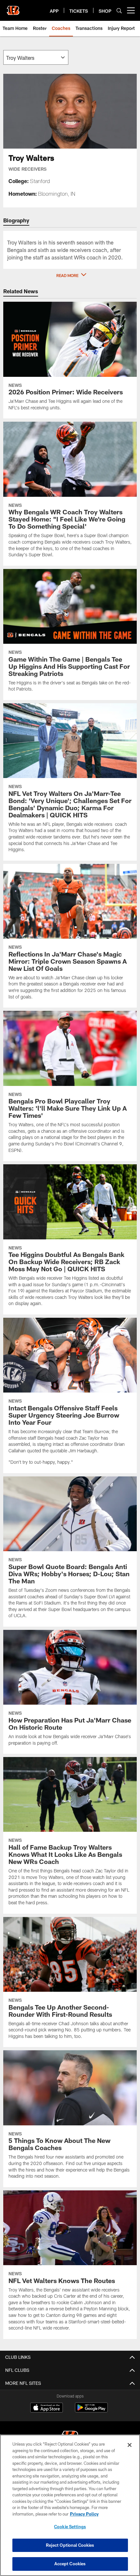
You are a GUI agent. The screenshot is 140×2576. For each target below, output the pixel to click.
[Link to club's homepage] (13, 8)
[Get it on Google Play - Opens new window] (91, 2411)
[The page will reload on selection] (36, 57)
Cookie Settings (70, 2527)
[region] (70, 2505)
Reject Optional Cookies (70, 2545)
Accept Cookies (70, 2564)
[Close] (130, 2445)
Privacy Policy (84, 2514)
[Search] (119, 11)
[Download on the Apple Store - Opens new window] (47, 2408)
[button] (70, 275)
